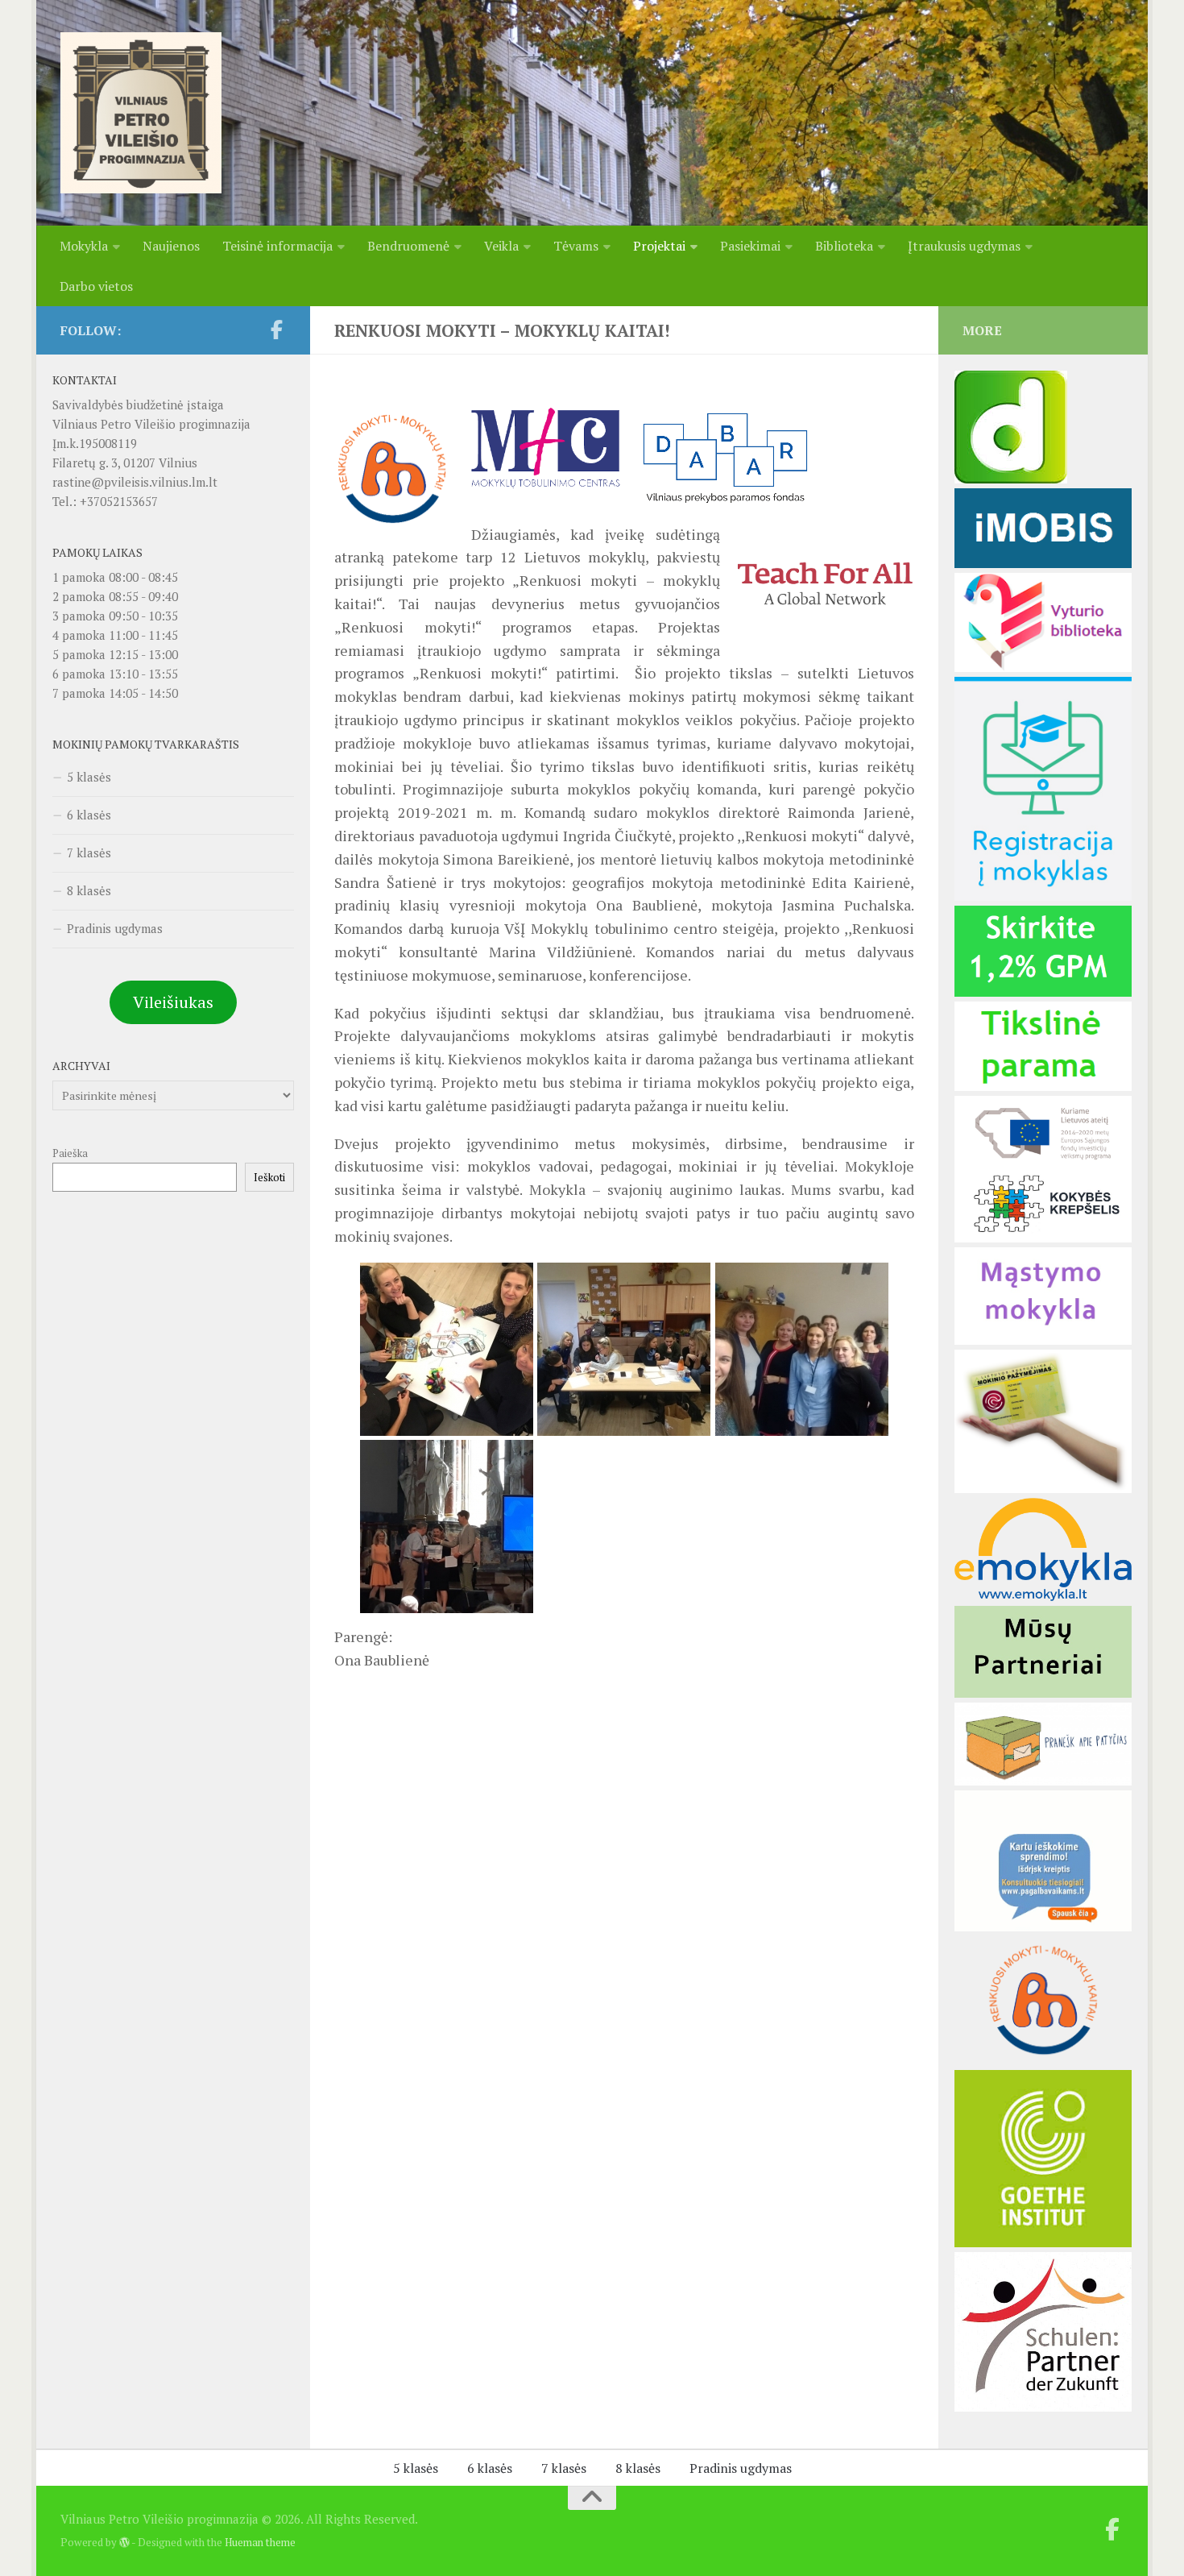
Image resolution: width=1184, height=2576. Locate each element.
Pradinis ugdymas (115, 928)
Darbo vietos (96, 286)
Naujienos (171, 246)
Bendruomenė (408, 246)
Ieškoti (269, 1177)
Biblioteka (844, 246)
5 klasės (89, 777)
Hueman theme (260, 2542)
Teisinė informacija (277, 246)
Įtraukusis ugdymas (964, 246)
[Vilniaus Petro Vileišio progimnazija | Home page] (141, 113)
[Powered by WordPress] (124, 2543)
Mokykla (84, 246)
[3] (1043, 2060)
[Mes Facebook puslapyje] (276, 330)
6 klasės (89, 815)
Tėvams (576, 246)
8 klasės (89, 890)
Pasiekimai (750, 246)
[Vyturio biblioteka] (1043, 667)
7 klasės (89, 852)
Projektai (659, 246)
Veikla (501, 246)
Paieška (70, 1153)
